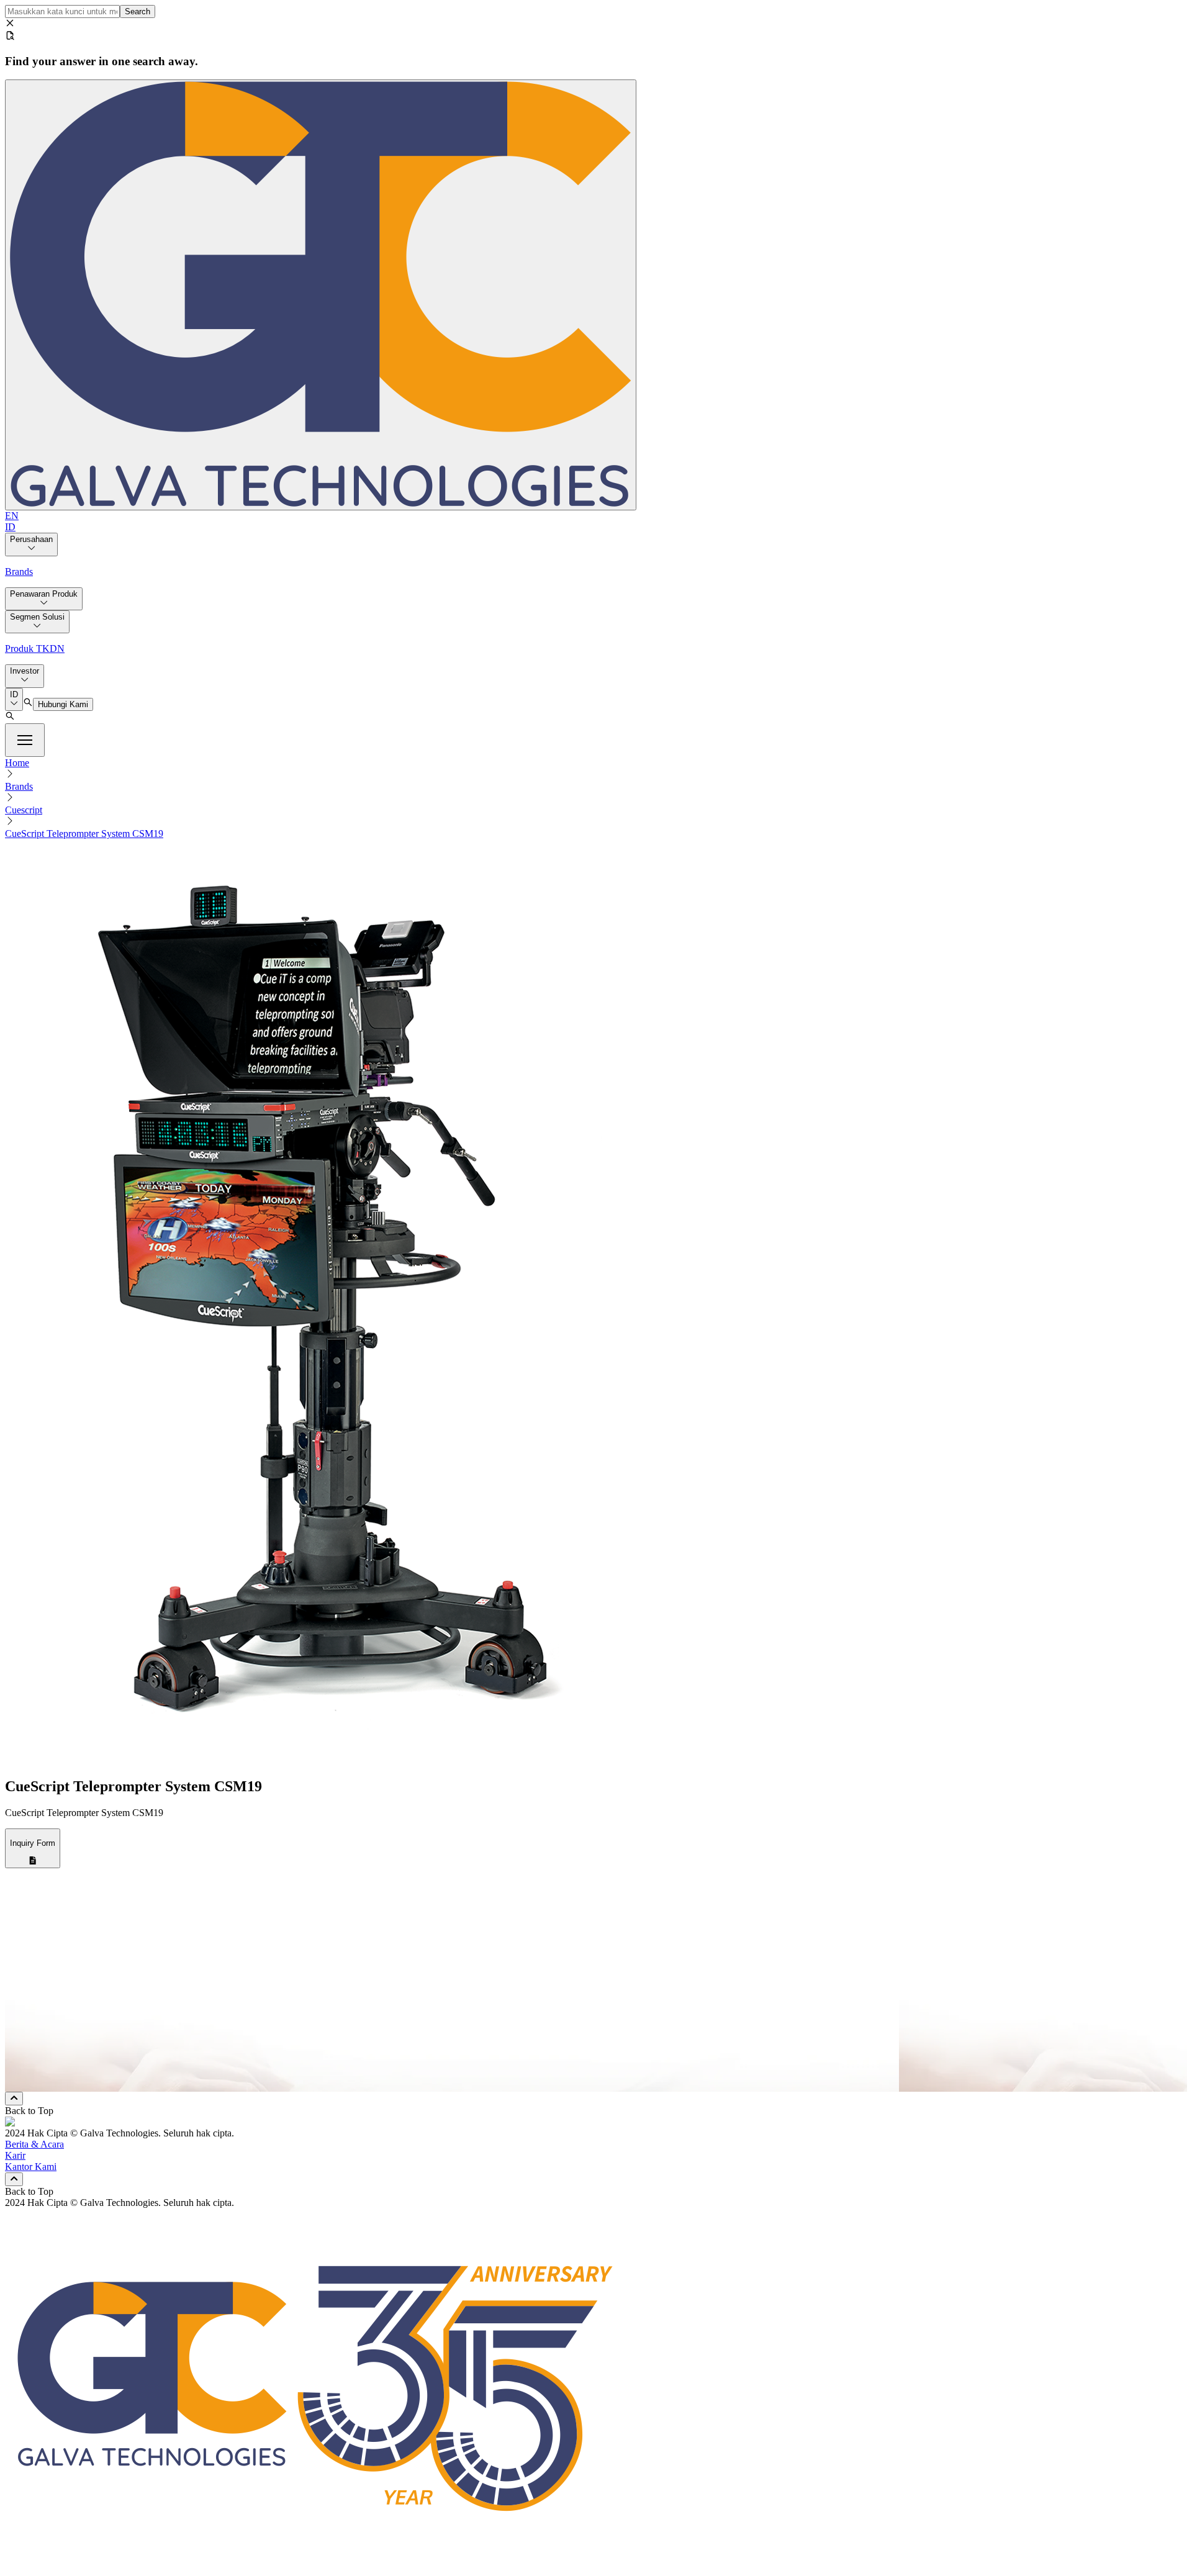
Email (45, 2050)
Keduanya (54, 2073)
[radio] (29, 2054)
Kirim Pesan (51, 2085)
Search (138, 11)
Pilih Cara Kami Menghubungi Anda (96, 2039)
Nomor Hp (55, 2062)
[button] (25, 740)
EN (12, 516)
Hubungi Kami (63, 704)
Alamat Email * (54, 1958)
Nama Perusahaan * (63, 1945)
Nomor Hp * (49, 1971)
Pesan (35, 1997)
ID (10, 527)
